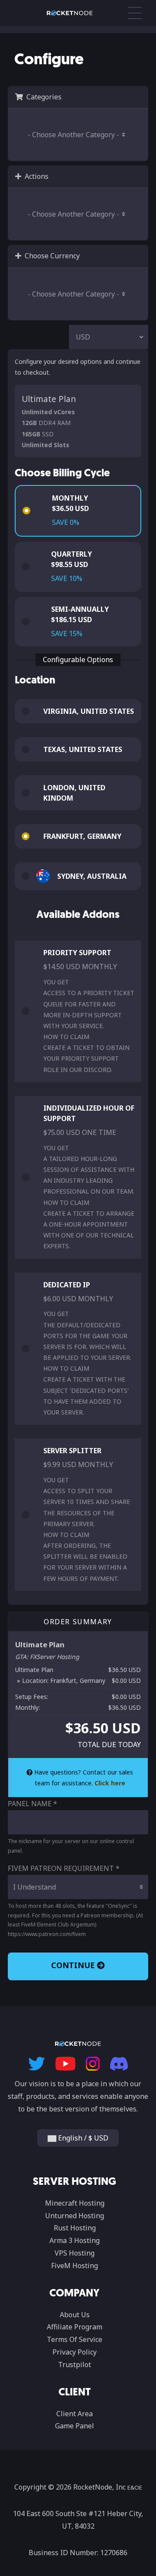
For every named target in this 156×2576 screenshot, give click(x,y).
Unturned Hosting (75, 2216)
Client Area (75, 2414)
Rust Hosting (75, 2228)
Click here (110, 1783)
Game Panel (75, 2426)
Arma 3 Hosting (75, 2240)
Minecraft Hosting (75, 2203)
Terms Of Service (75, 2339)
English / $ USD (82, 2138)
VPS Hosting (75, 2253)
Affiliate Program (75, 2327)
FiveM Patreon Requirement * (64, 1868)
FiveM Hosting (75, 2266)
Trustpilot (75, 2365)
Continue (74, 1965)
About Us (75, 2315)
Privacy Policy (75, 2352)
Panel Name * (32, 1804)
